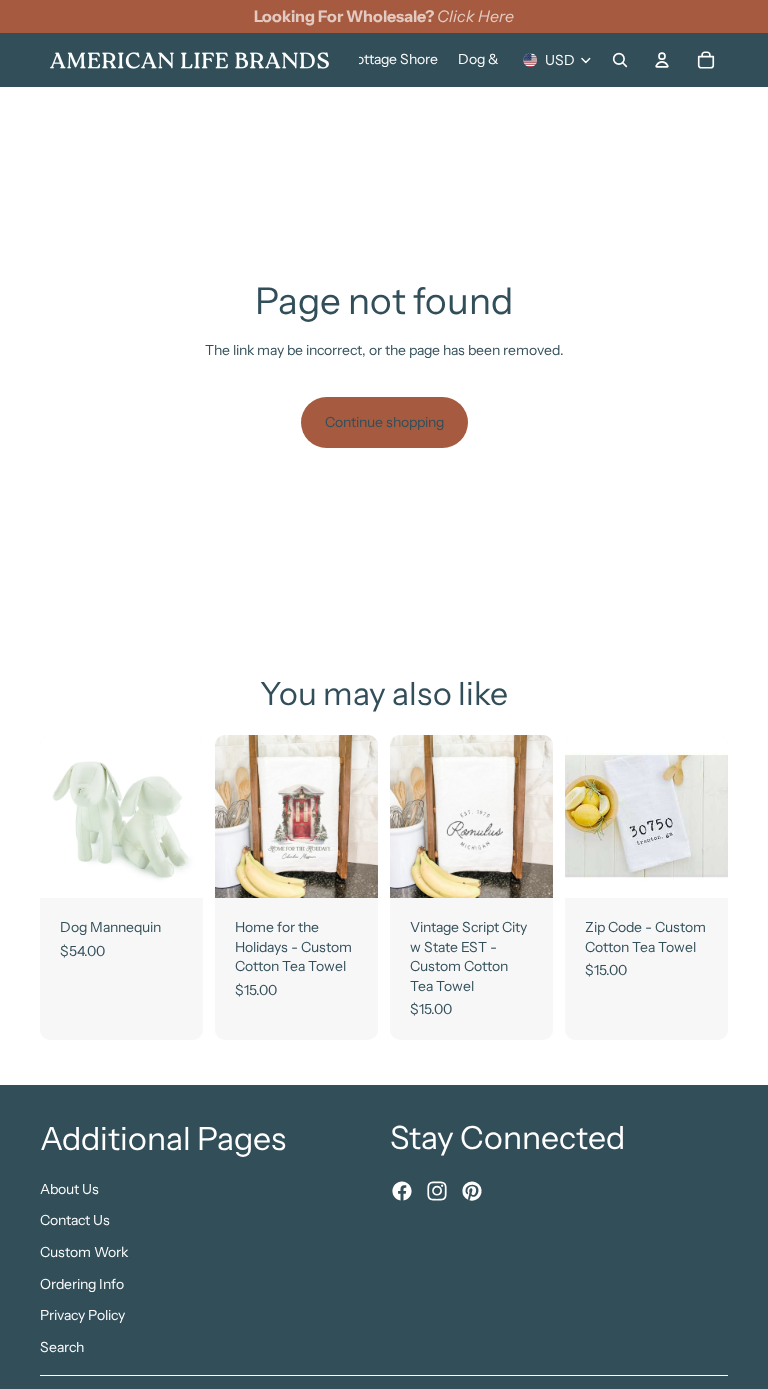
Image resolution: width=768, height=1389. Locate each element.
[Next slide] (181, 816)
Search (62, 1346)
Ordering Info (82, 1283)
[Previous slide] (62, 816)
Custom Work (84, 1252)
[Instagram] (437, 1191)
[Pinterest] (472, 1191)
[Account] (662, 60)
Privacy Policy (82, 1315)
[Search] (620, 60)
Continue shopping (384, 422)
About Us (69, 1188)
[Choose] (172, 867)
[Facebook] (402, 1191)
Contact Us (75, 1220)
